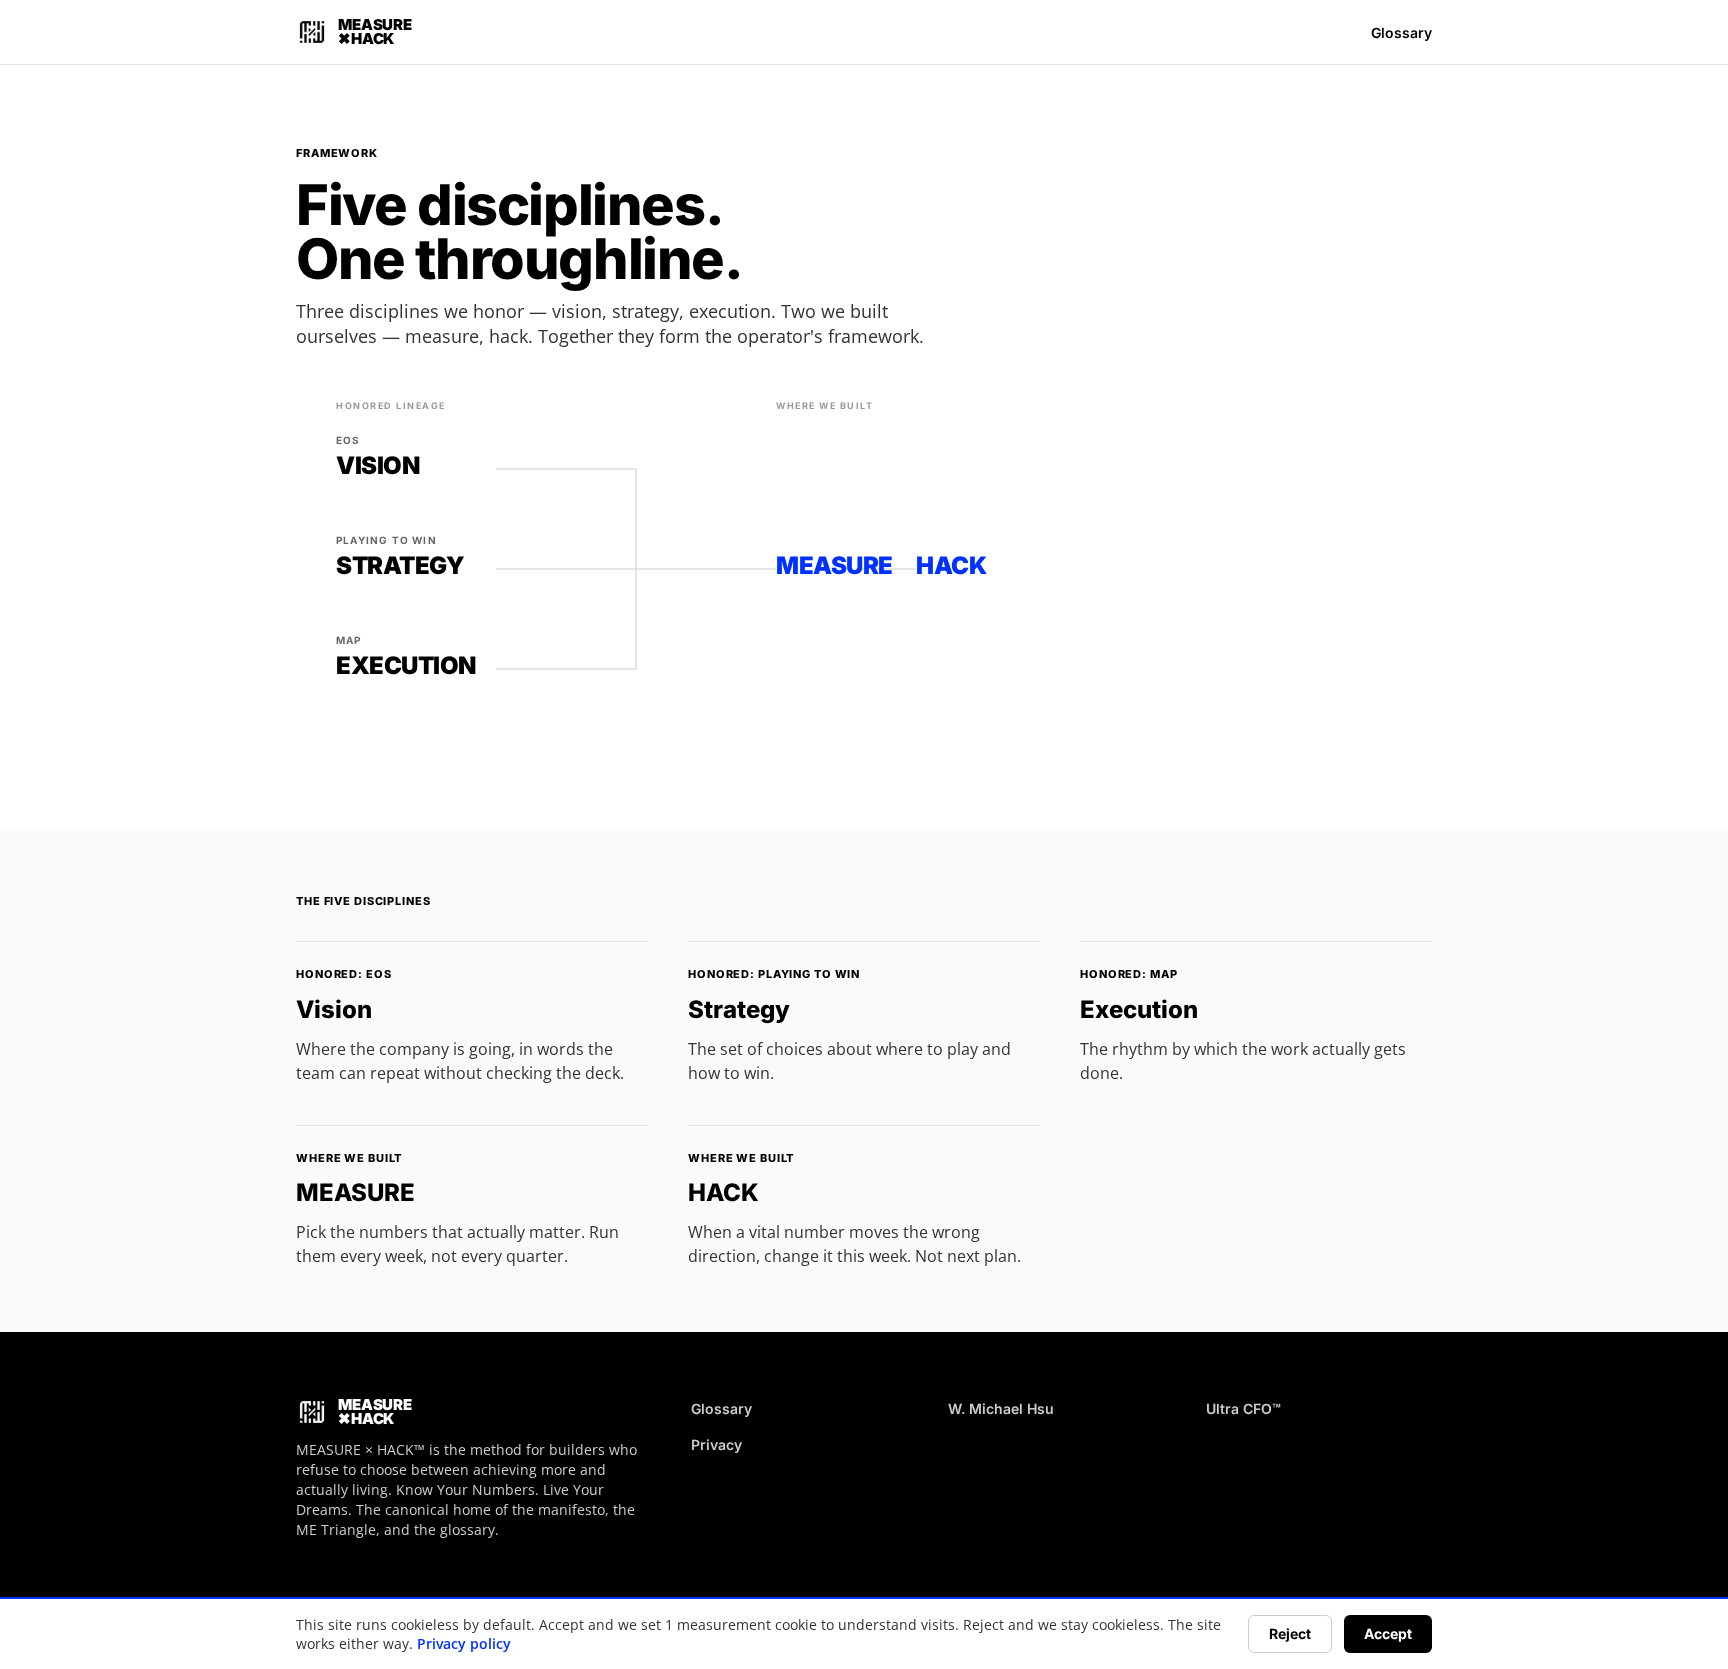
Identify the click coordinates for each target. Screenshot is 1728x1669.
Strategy (739, 1009)
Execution (1139, 1009)
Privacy (716, 1444)
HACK (723, 1192)
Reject (1290, 1633)
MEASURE (355, 1192)
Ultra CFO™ (1243, 1408)
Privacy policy (464, 1643)
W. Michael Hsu (1001, 1408)
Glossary (1401, 32)
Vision (334, 1009)
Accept (1388, 1633)
